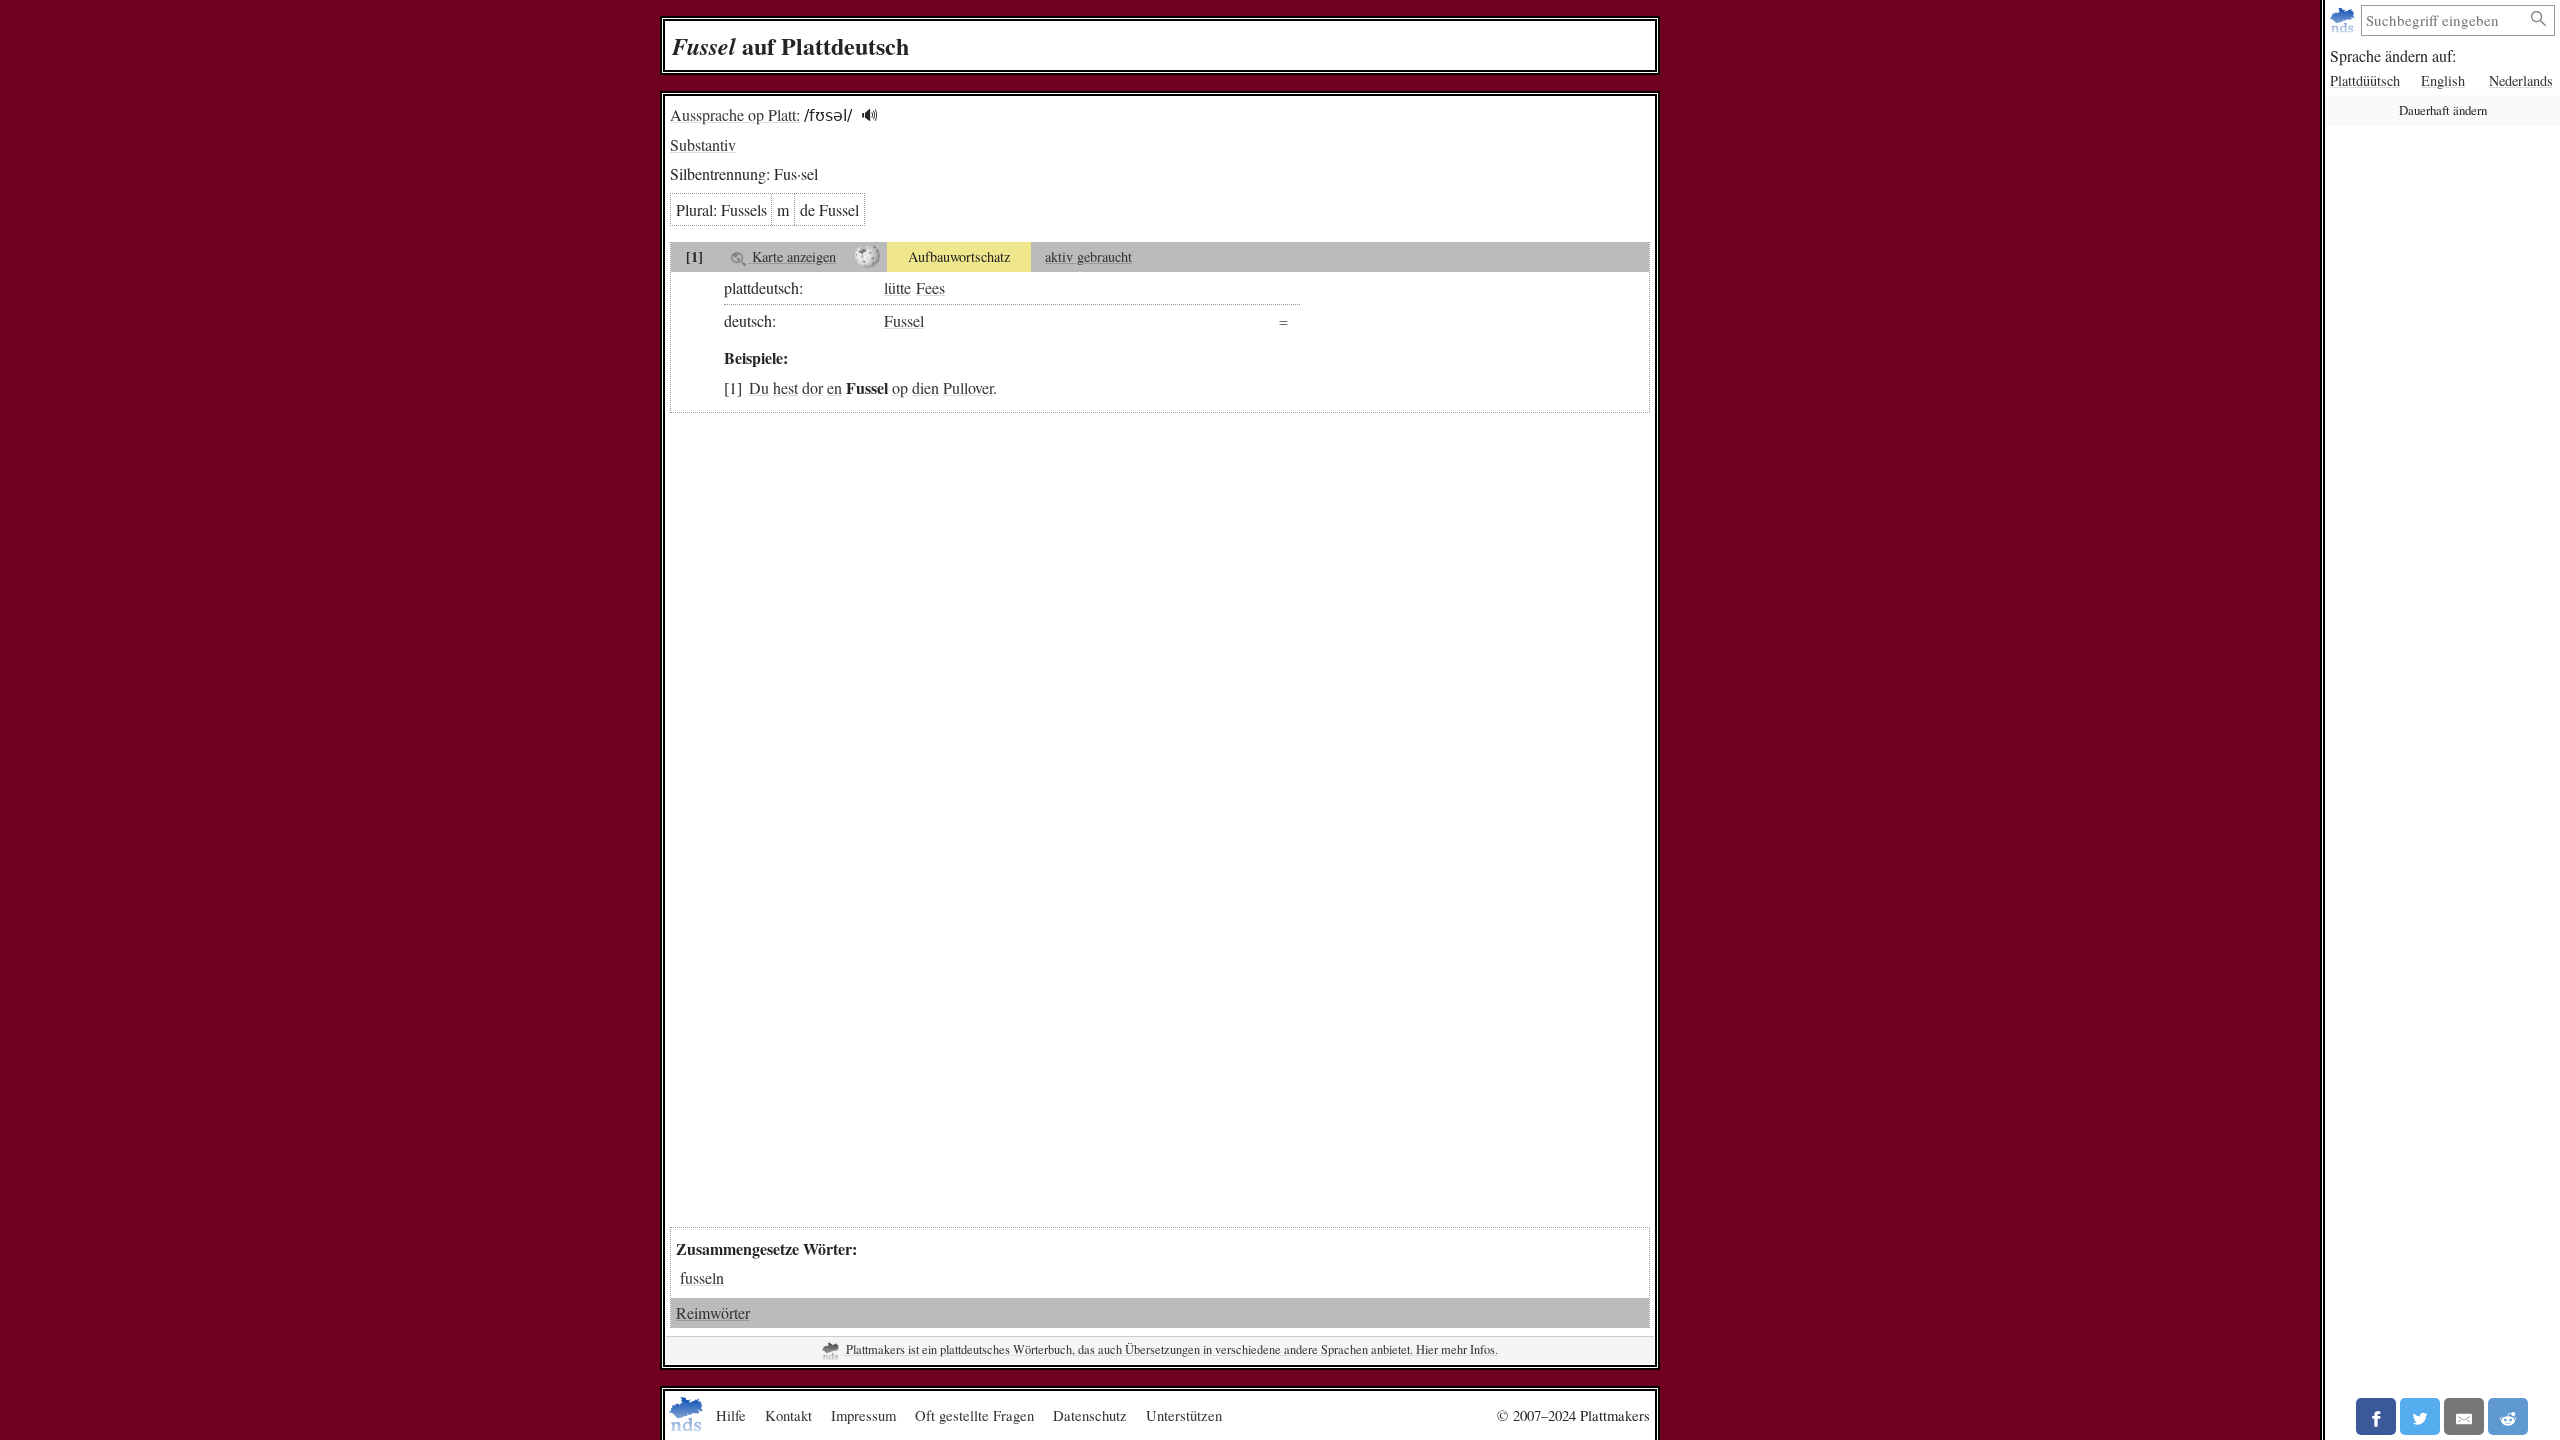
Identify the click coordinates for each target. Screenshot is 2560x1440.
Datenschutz (1090, 1415)
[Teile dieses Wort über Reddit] (2508, 1416)
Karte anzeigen (792, 256)
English (2443, 80)
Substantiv (703, 144)
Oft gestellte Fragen (974, 1415)
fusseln (702, 1277)
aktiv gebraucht (1088, 256)
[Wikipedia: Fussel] (867, 257)
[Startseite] (2344, 20)
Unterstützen (1184, 1415)
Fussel (904, 320)
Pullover (968, 387)
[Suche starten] (2539, 19)
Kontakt (788, 1415)
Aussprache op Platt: (735, 114)
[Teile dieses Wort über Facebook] (2376, 1416)
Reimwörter (713, 1312)
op (900, 387)
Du (759, 387)
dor (812, 387)
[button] (869, 115)
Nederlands (2521, 80)
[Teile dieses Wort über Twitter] (2420, 1416)
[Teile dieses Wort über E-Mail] (2464, 1416)
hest (785, 387)
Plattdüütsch (2365, 80)
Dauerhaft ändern (2443, 110)
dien (925, 387)
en (834, 387)
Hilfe (731, 1415)
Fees (930, 287)
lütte (897, 287)
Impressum (863, 1415)
